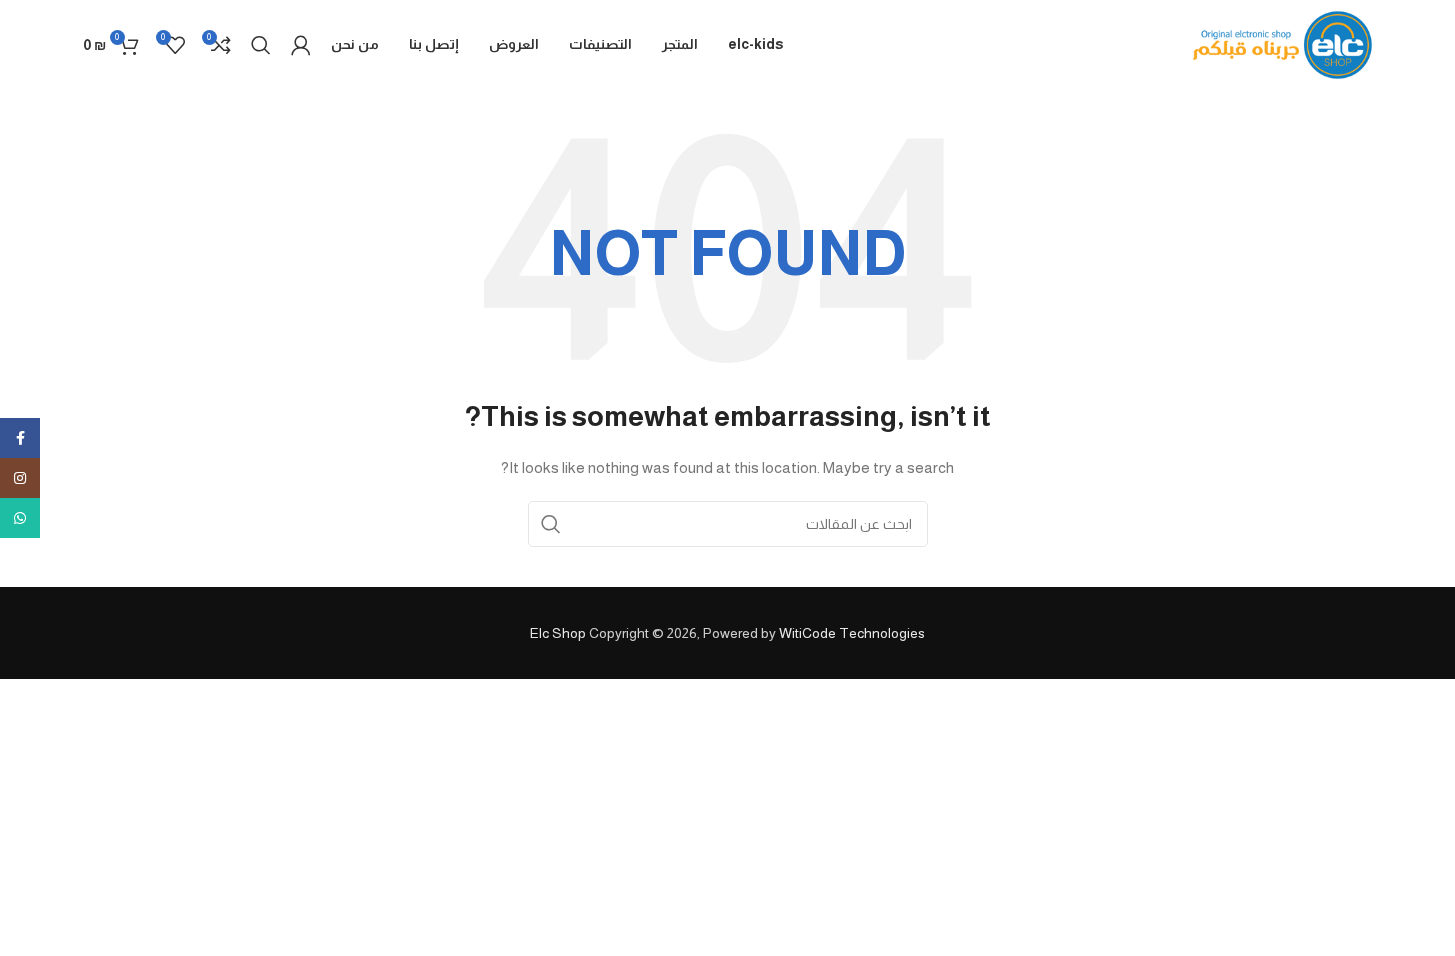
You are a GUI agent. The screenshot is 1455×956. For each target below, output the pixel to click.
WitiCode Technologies (852, 633)
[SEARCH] (551, 524)
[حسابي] (301, 45)
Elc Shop (558, 633)
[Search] (261, 45)
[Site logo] (1283, 44)
